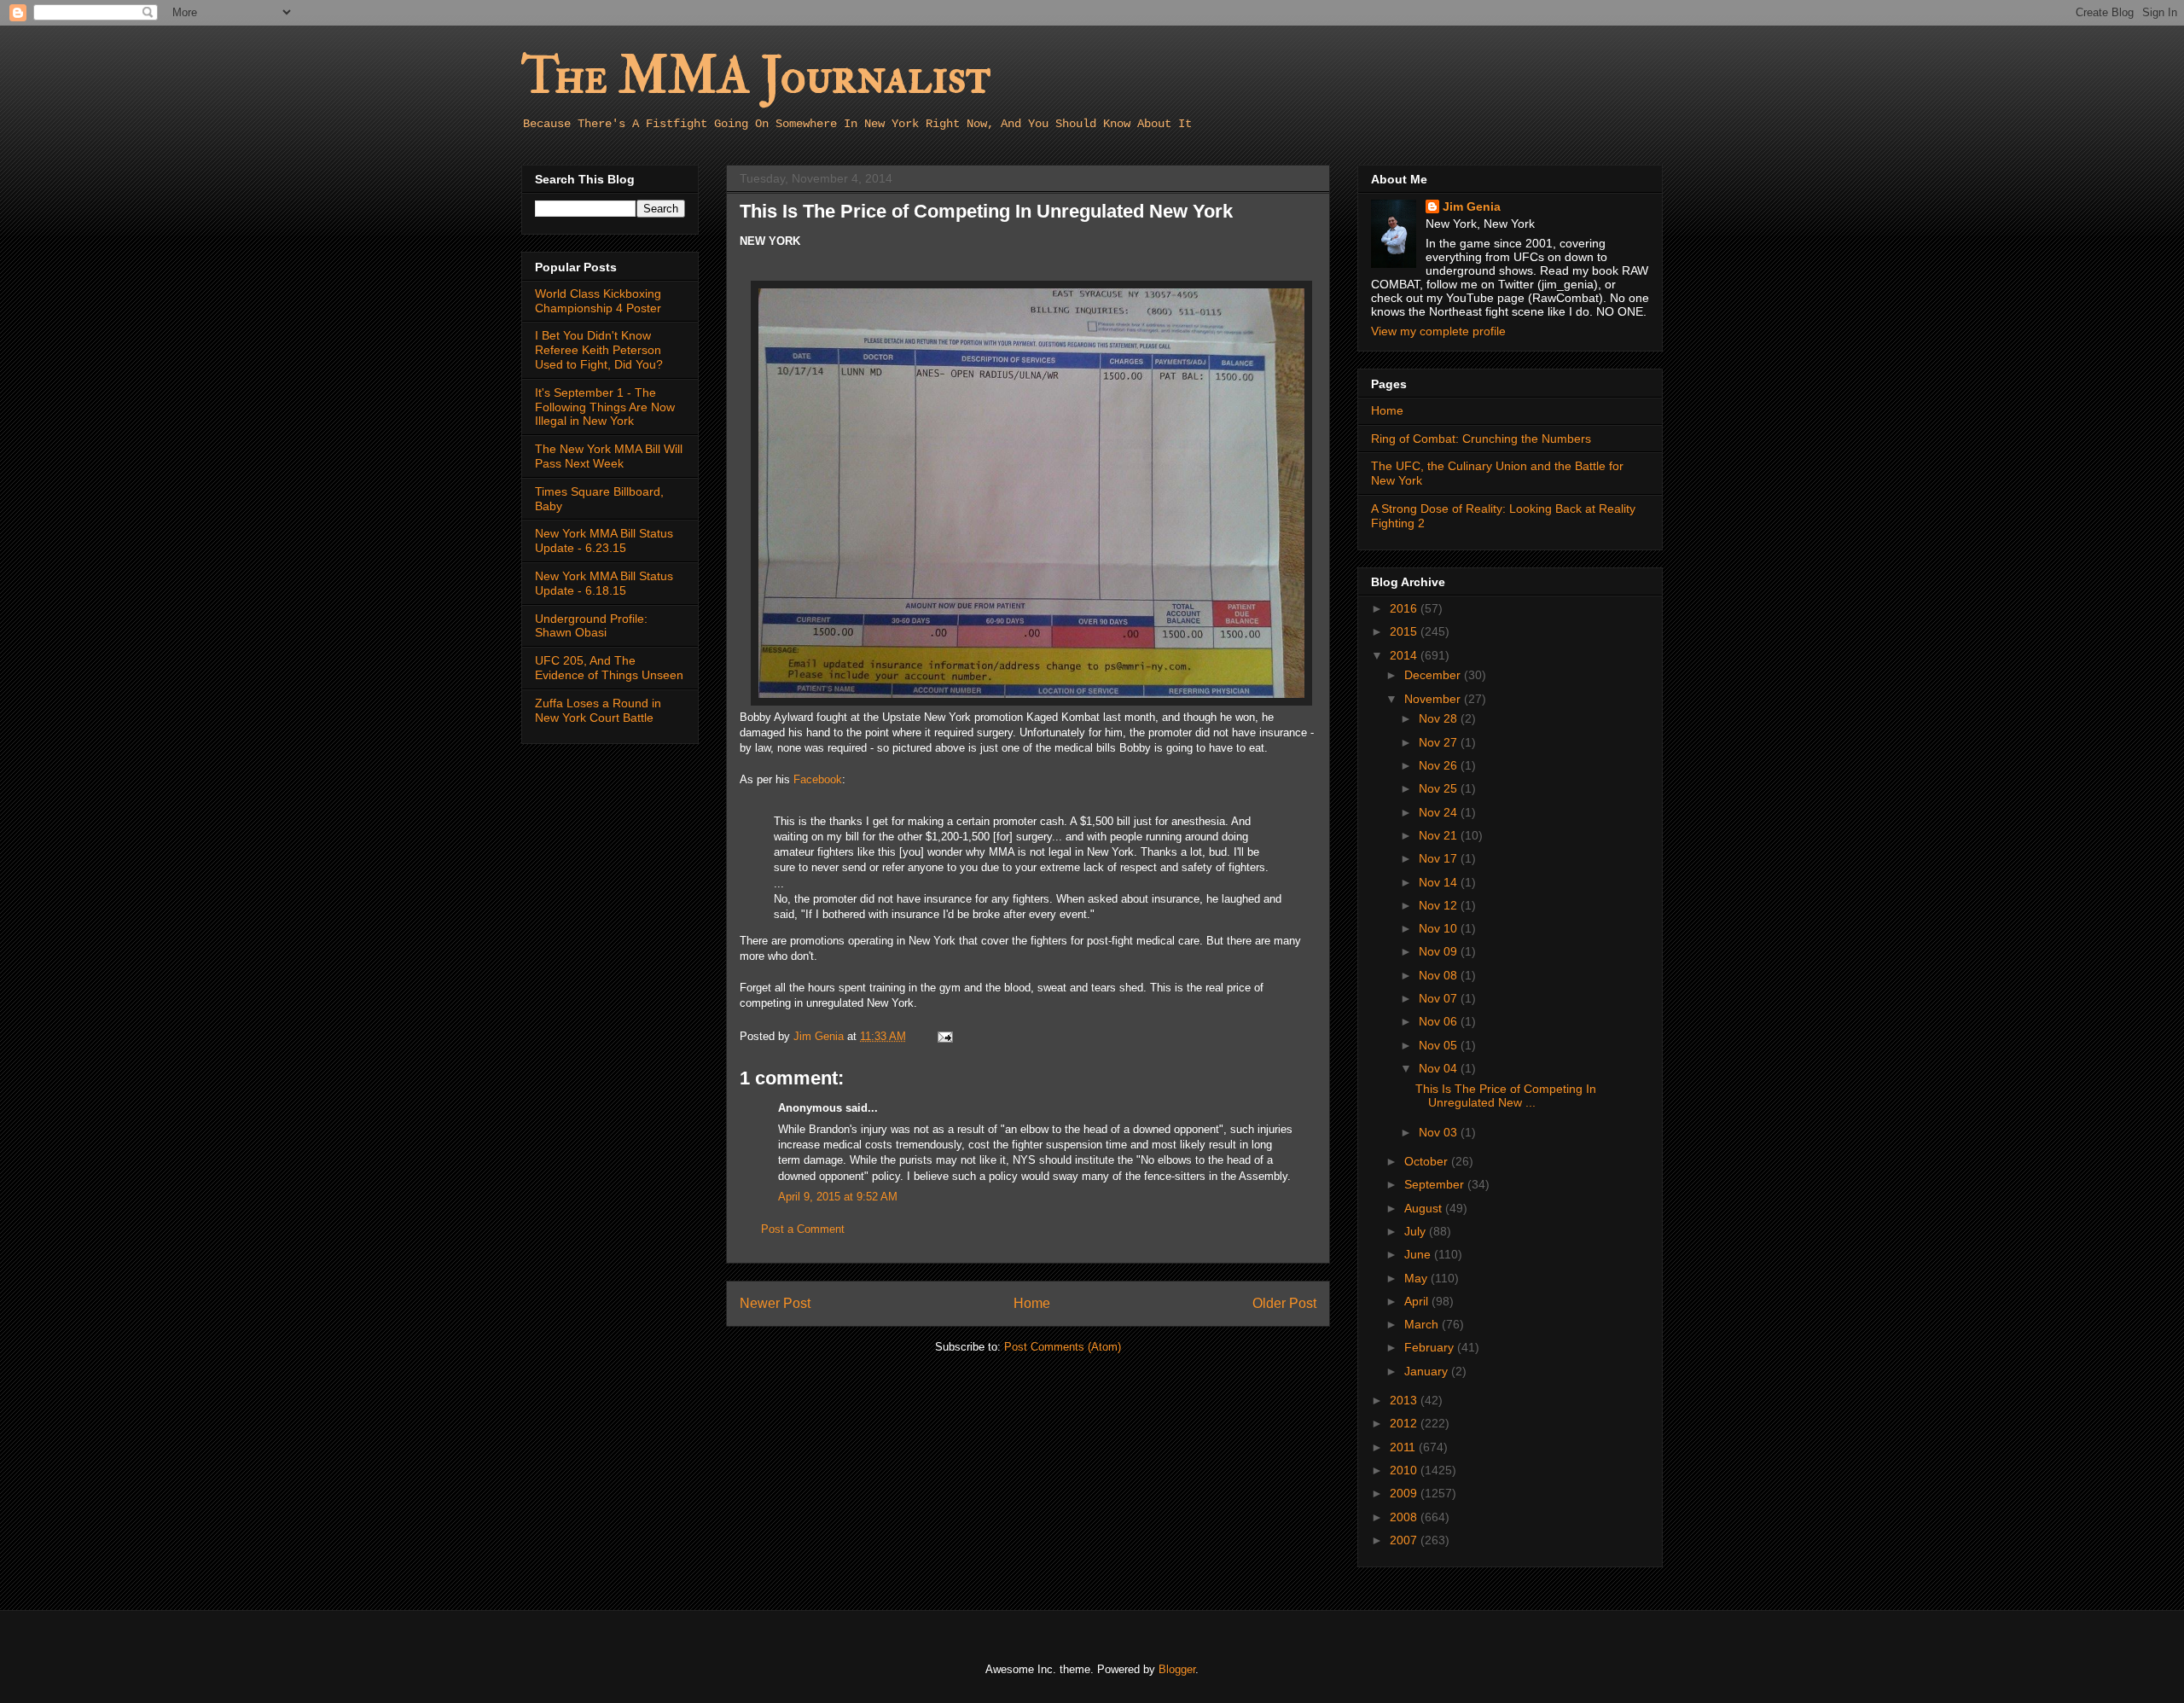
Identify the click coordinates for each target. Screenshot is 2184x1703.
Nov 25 (1440, 788)
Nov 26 (1440, 765)
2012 (1405, 1423)
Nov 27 (1440, 742)
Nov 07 (1440, 998)
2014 (1405, 655)
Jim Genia (1472, 206)
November (1434, 699)
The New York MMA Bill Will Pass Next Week (609, 456)
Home (1032, 1303)
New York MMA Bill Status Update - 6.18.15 (604, 583)
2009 (1405, 1493)
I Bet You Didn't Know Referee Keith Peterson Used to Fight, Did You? (599, 350)
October (1428, 1161)
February (1431, 1347)
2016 (1405, 608)
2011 (1404, 1447)
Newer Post (775, 1303)
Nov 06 (1440, 1021)
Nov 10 (1440, 928)
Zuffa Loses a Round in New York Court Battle (598, 710)
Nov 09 (1440, 951)
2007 (1405, 1540)
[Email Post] (944, 1036)
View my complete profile (1438, 331)
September (1436, 1184)
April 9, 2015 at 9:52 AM (838, 1197)
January (1428, 1371)
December (1434, 675)
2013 (1405, 1400)
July (1417, 1231)
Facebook (818, 779)
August (1425, 1208)
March (1423, 1324)
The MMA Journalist (756, 76)
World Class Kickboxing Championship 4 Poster (598, 301)
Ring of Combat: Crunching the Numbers (1481, 439)
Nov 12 (1440, 905)
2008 (1405, 1517)
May (1417, 1278)
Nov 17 (1440, 858)
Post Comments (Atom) (1063, 1347)
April (1418, 1301)
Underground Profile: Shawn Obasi (591, 626)
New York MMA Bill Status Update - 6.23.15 (604, 541)
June (1419, 1254)
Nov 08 (1440, 975)
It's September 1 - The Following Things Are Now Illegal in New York (605, 407)
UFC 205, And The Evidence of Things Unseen (609, 668)
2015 (1405, 631)
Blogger (1177, 1669)
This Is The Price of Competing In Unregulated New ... (1506, 1096)
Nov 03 (1440, 1132)
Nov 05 (1440, 1045)
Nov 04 (1440, 1068)
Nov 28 (1440, 718)
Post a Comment (803, 1229)
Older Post (1284, 1303)
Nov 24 (1440, 812)
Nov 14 (1440, 882)
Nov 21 (1440, 835)
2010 (1405, 1470)
